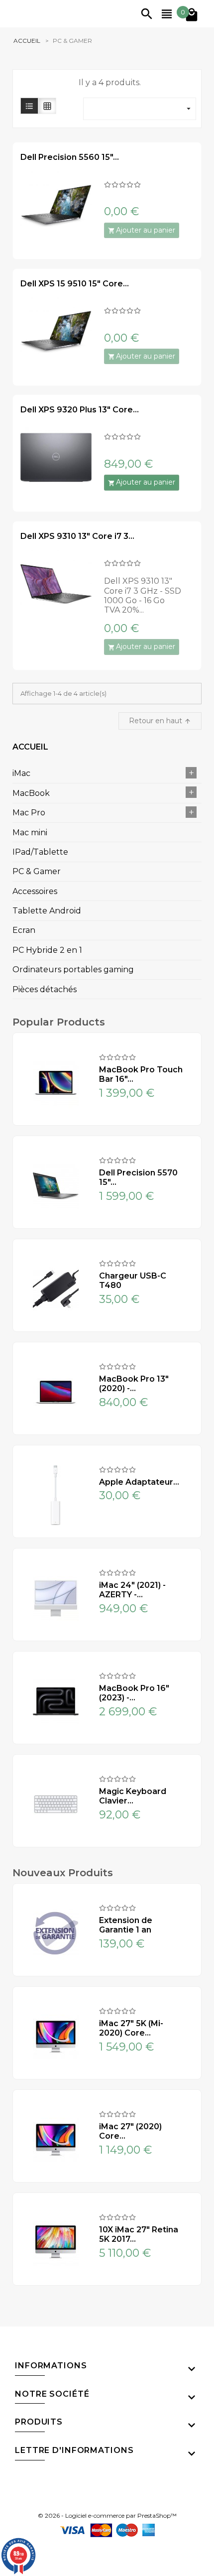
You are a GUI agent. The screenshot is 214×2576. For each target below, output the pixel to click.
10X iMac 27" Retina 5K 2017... (139, 2234)
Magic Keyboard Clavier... (133, 1796)
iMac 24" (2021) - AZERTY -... (132, 1590)
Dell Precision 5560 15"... (70, 157)
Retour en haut (160, 721)
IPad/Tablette (40, 852)
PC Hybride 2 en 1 (47, 950)
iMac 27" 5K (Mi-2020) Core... (131, 2028)
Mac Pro (29, 813)
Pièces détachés (45, 989)
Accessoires (35, 891)
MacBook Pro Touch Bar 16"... (141, 1074)
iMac (21, 773)
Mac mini (30, 833)
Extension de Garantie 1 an (126, 1925)
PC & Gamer (37, 871)
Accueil (30, 747)
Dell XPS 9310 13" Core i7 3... (77, 536)
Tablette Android (47, 911)
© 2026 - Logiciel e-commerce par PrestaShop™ (107, 2516)
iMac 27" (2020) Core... (130, 2131)
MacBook (31, 793)
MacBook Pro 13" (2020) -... (134, 1384)
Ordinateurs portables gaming (73, 969)
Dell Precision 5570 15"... (138, 1177)
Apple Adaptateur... (139, 1482)
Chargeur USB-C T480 (133, 1281)
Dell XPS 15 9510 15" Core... (75, 284)
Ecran (24, 930)
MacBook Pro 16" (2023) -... (134, 1693)
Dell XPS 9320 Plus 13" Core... (80, 410)
